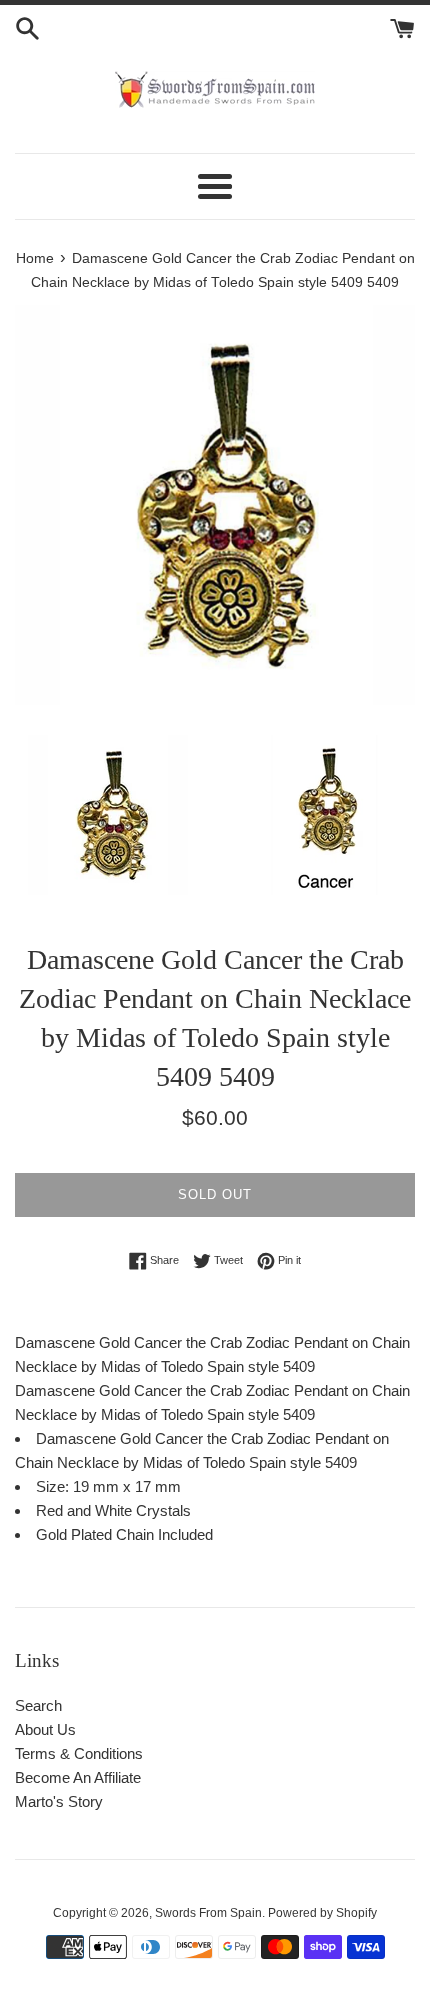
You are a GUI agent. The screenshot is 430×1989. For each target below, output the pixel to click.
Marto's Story (59, 1801)
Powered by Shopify (322, 1913)
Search (38, 1705)
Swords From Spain (208, 1913)
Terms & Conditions (79, 1753)
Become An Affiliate (78, 1777)
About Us (45, 1729)
